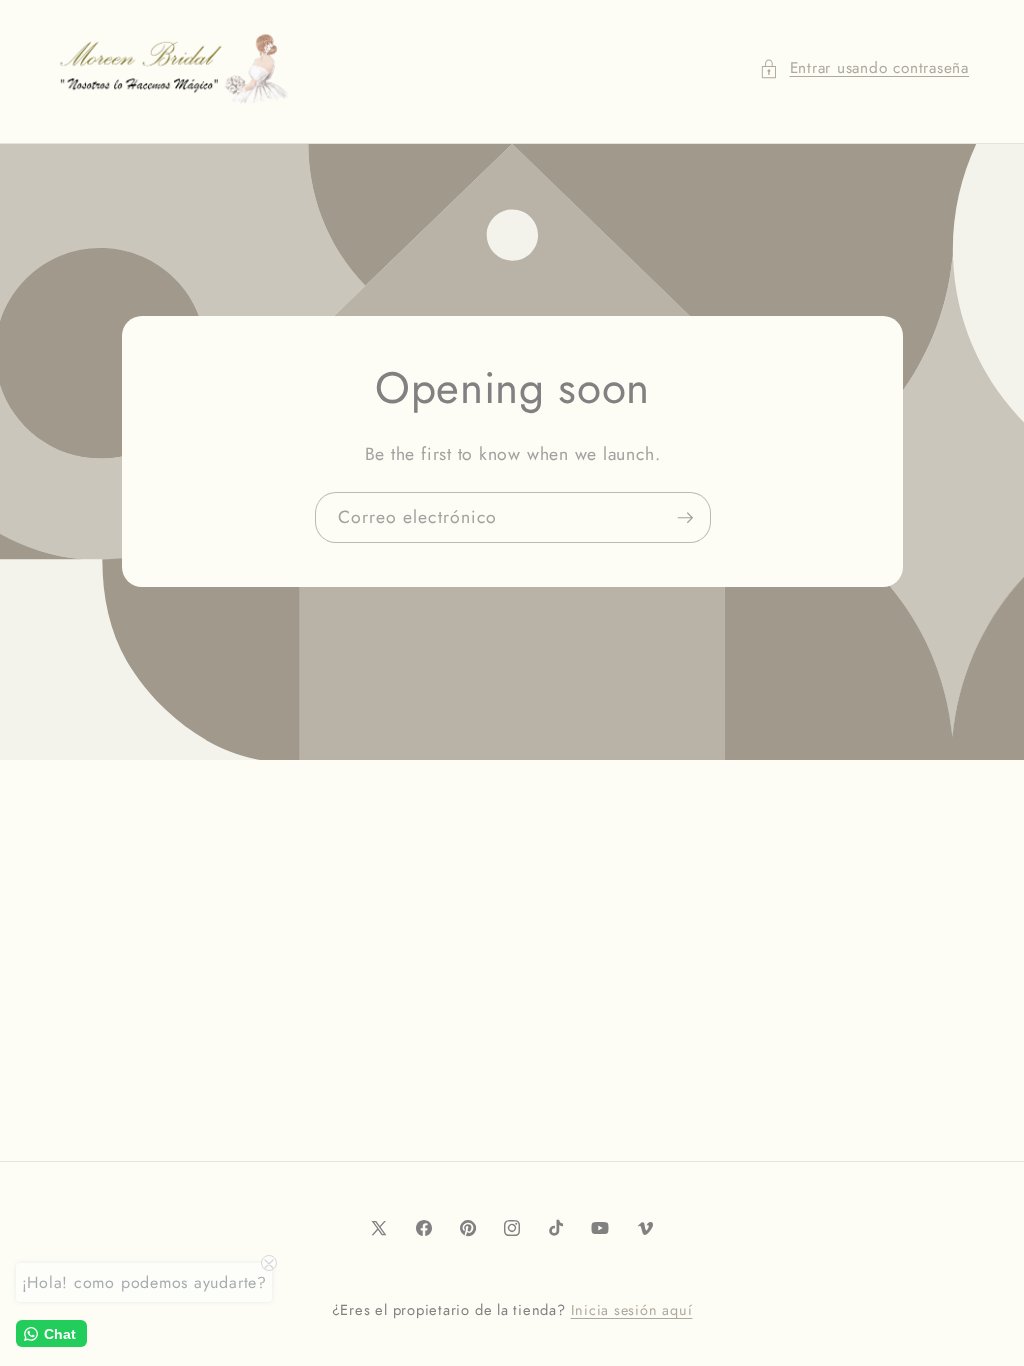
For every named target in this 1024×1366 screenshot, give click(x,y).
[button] (864, 68)
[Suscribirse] (685, 518)
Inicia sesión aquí (632, 1310)
